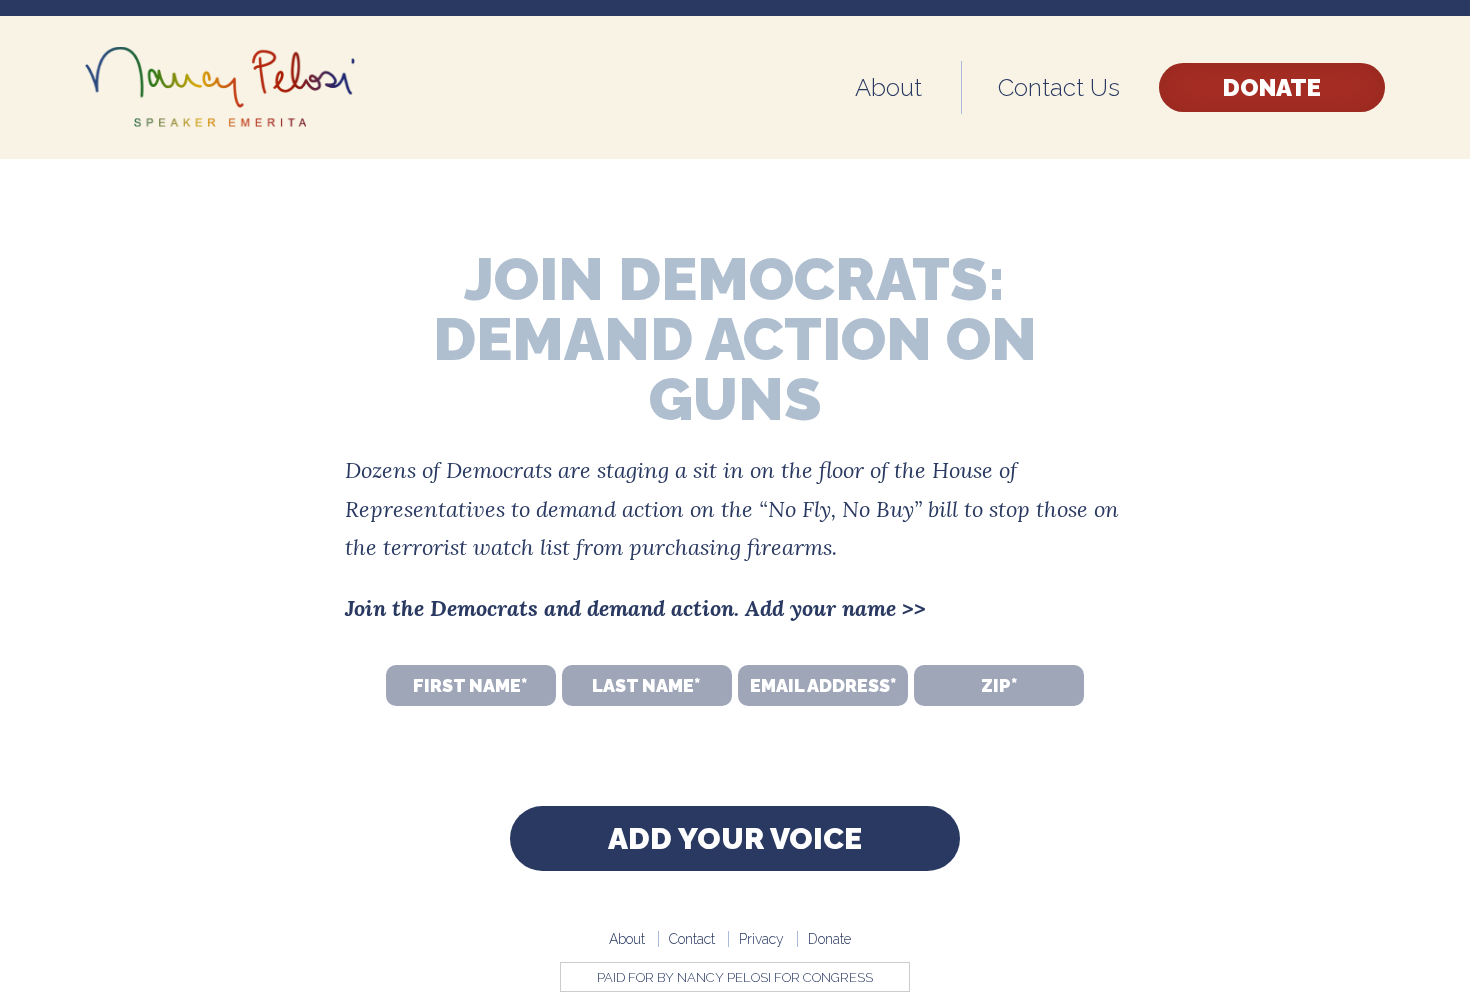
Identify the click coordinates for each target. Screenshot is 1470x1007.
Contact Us (1059, 87)
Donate (1272, 87)
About (888, 87)
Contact (692, 939)
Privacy (761, 939)
